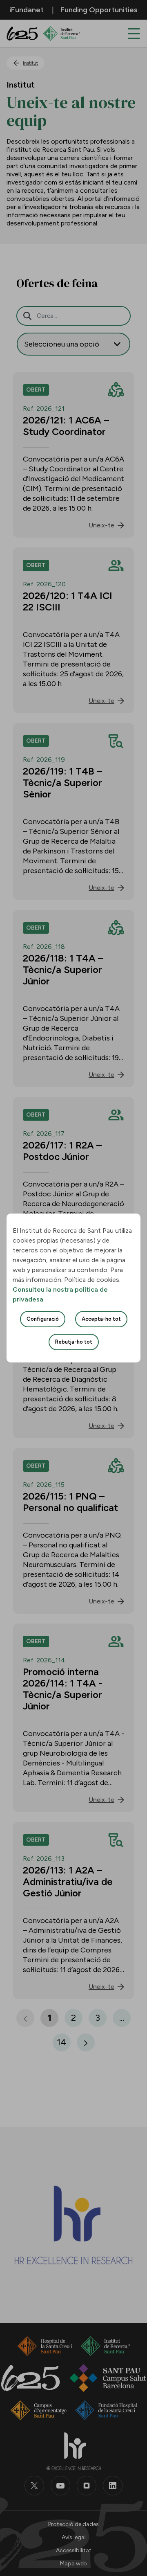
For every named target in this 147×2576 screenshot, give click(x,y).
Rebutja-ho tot (74, 1342)
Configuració (43, 1319)
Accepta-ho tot (101, 1319)
